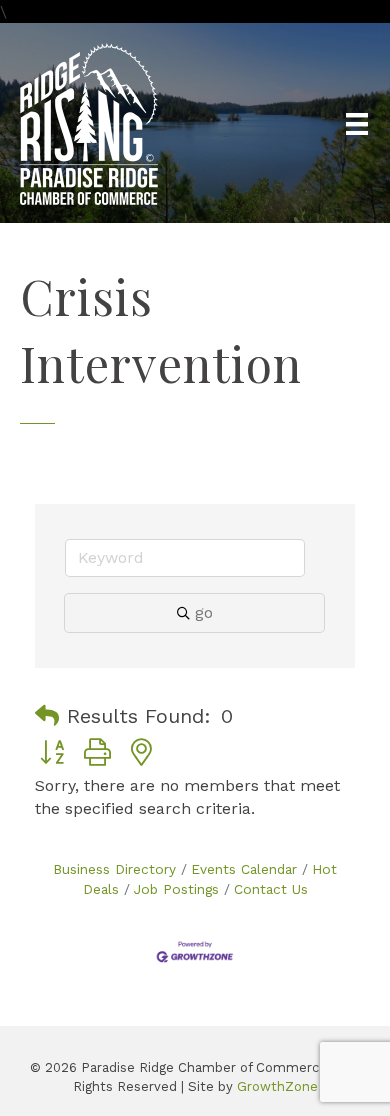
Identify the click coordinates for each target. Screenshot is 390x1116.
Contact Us (271, 889)
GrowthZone (277, 1086)
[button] (47, 716)
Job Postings (176, 889)
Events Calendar (244, 869)
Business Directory (114, 869)
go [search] (204, 612)
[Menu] (357, 124)
